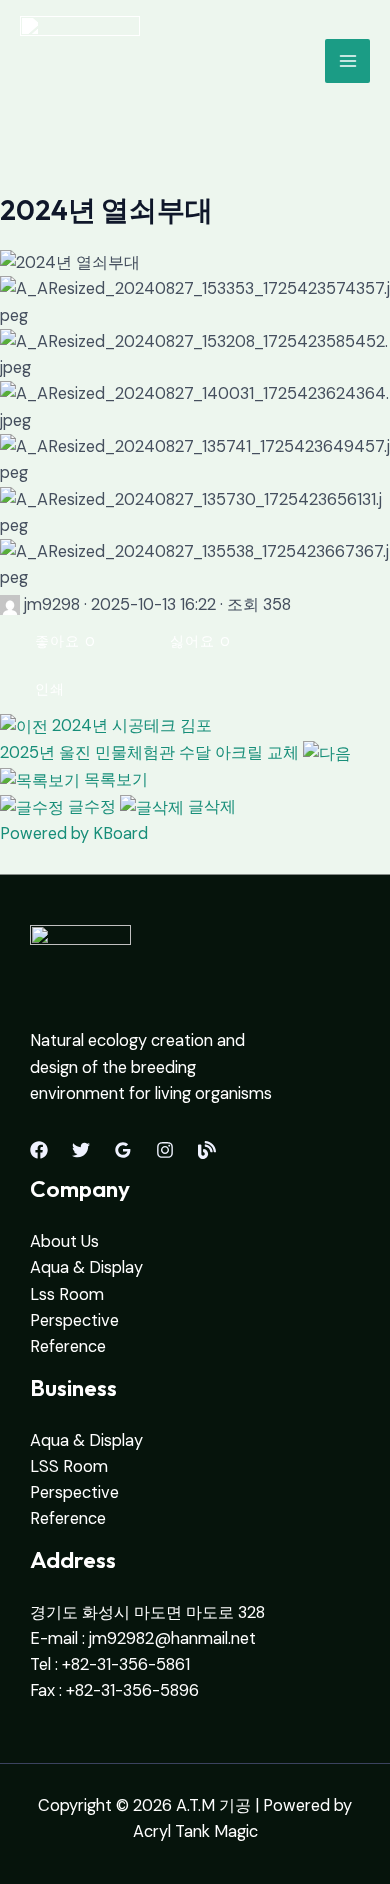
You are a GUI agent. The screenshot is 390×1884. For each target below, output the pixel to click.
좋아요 (65, 641)
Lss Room (67, 1294)
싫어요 (200, 641)
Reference (68, 1346)
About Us (64, 1241)
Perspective (74, 1320)
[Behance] (207, 1150)
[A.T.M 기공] (80, 60)
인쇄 (50, 689)
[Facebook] (39, 1150)
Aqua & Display (86, 1267)
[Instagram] (165, 1150)
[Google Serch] (123, 1150)
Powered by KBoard (74, 833)
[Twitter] (81, 1150)
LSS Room (69, 1466)
